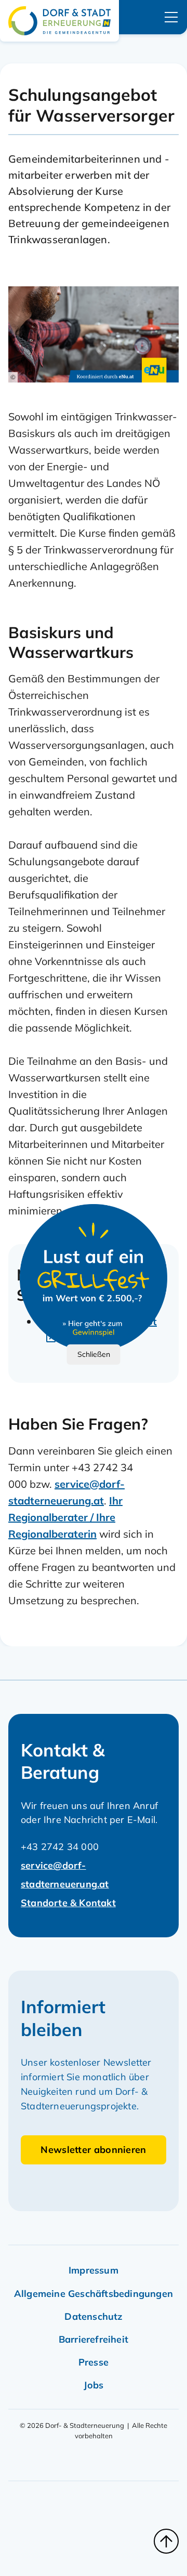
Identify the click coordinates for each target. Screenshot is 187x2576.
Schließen (94, 1354)
